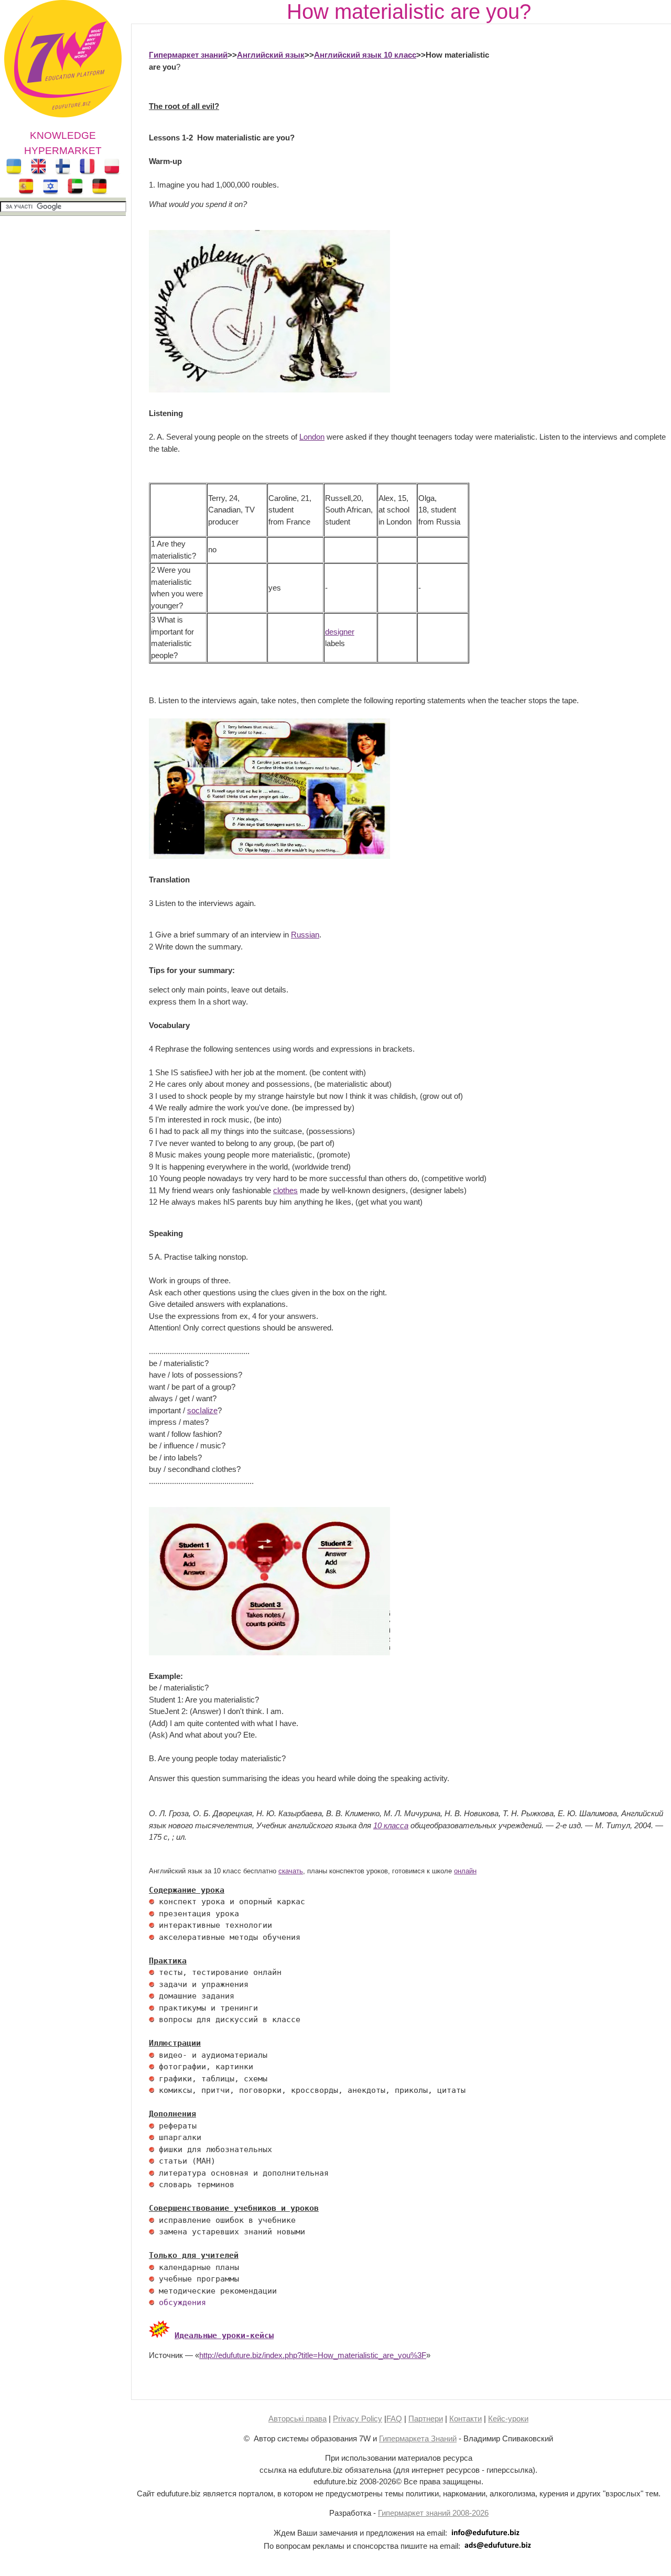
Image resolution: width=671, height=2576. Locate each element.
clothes (285, 1190)
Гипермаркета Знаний (418, 2438)
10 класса (391, 1825)
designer (340, 632)
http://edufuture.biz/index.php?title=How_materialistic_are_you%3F (313, 2355)
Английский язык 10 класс (365, 55)
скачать (291, 1871)
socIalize (202, 1410)
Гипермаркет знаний (188, 55)
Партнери (426, 2419)
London (312, 437)
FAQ (394, 2419)
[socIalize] (269, 1652)
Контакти (466, 2419)
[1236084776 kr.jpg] (151, 1902)
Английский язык (271, 55)
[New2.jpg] (159, 2335)
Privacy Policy (358, 2419)
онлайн (465, 1871)
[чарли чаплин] (269, 390)
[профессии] (269, 856)
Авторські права (297, 2419)
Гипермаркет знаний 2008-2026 (433, 2513)
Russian (305, 935)
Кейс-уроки (508, 2419)
